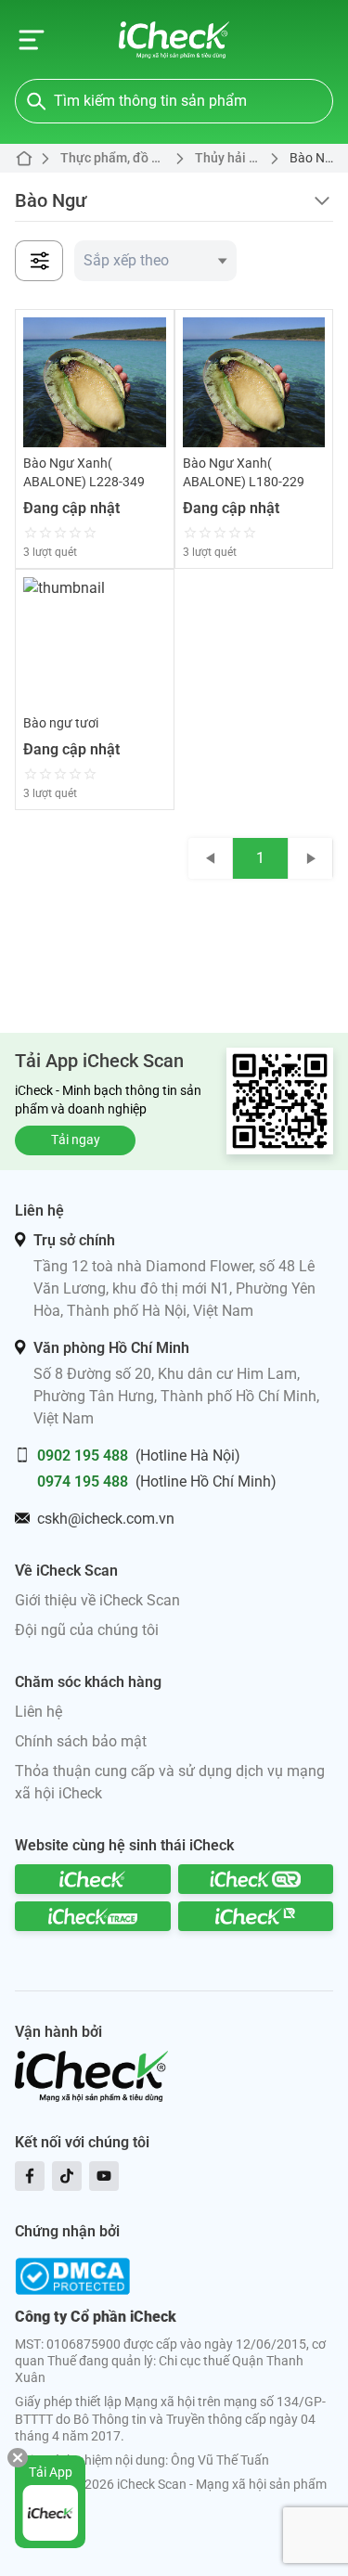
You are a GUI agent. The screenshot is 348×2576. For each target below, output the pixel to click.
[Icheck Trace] (93, 1916)
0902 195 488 (83, 1455)
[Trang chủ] (174, 40)
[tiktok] (67, 2176)
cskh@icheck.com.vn (106, 1519)
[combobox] (155, 261)
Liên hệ (39, 1712)
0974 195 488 (83, 1481)
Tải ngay (76, 1140)
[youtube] (104, 2176)
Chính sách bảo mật (81, 1741)
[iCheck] (93, 1879)
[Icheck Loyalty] (256, 1916)
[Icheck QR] (256, 1879)
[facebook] (30, 2176)
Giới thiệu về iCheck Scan (97, 1600)
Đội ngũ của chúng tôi (87, 1630)
